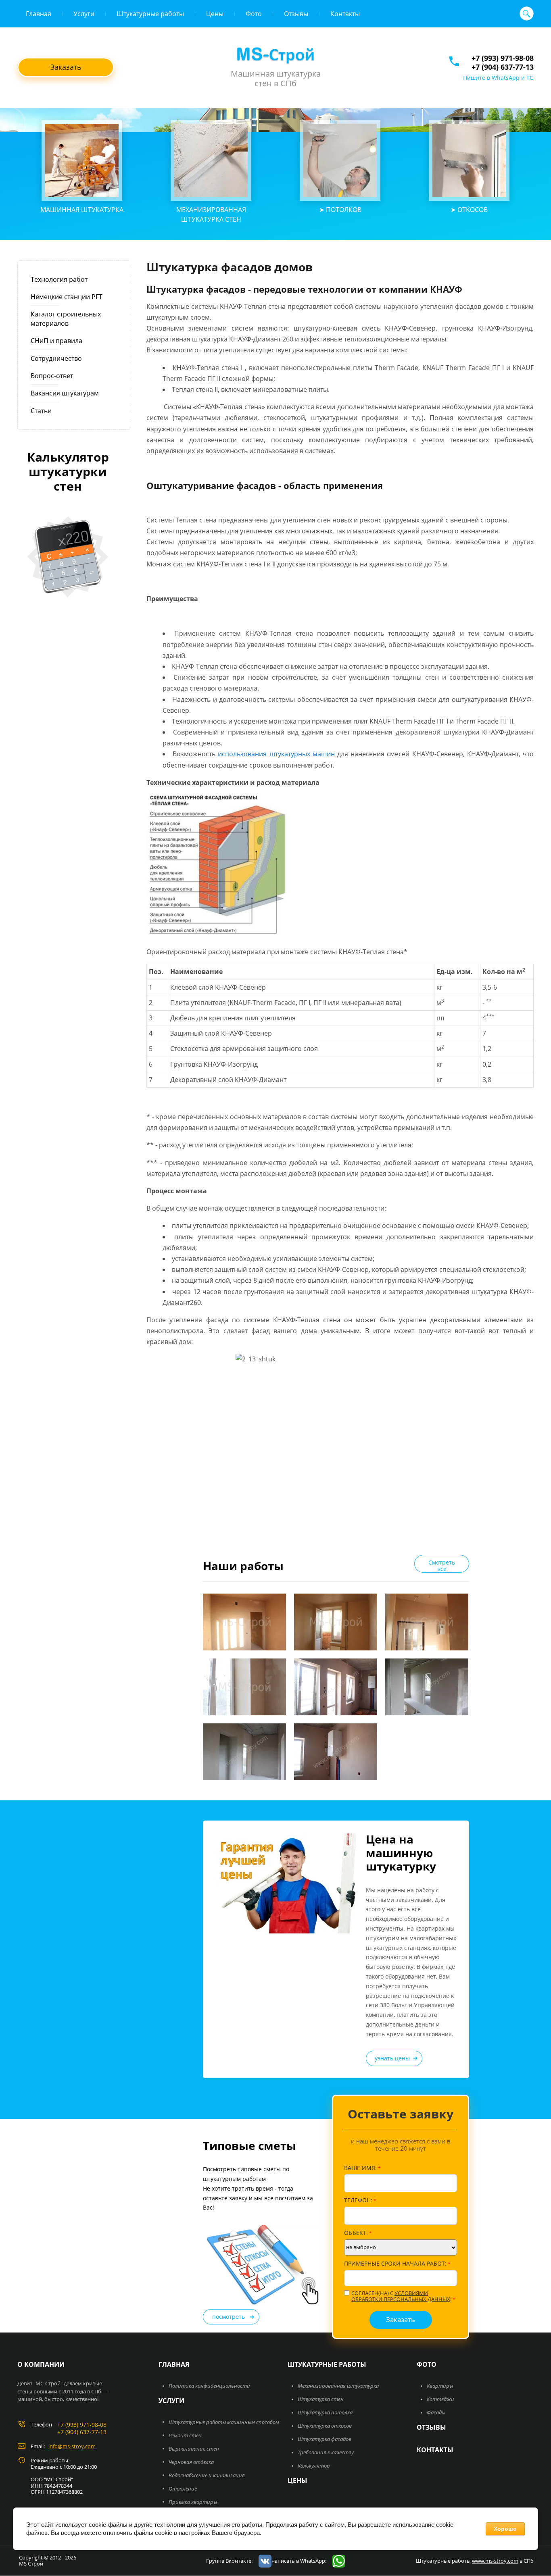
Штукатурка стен (321, 2399)
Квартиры (440, 2386)
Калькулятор (314, 2466)
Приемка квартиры (193, 2502)
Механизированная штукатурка (338, 2386)
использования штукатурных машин (276, 754)
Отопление (183, 2489)
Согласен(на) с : (403, 2296)
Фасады (436, 2412)
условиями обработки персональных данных (401, 2296)
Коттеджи (440, 2399)
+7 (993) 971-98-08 (503, 58)
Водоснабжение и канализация (207, 2475)
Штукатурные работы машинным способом (224, 2422)
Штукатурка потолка (325, 2412)
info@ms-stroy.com (72, 2446)
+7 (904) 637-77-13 (503, 67)
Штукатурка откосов (325, 2426)
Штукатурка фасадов (325, 2439)
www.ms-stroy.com (495, 2561)
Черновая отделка (191, 2462)
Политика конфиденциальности (209, 2386)
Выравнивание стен (194, 2449)
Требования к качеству (326, 2452)
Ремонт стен (185, 2435)
